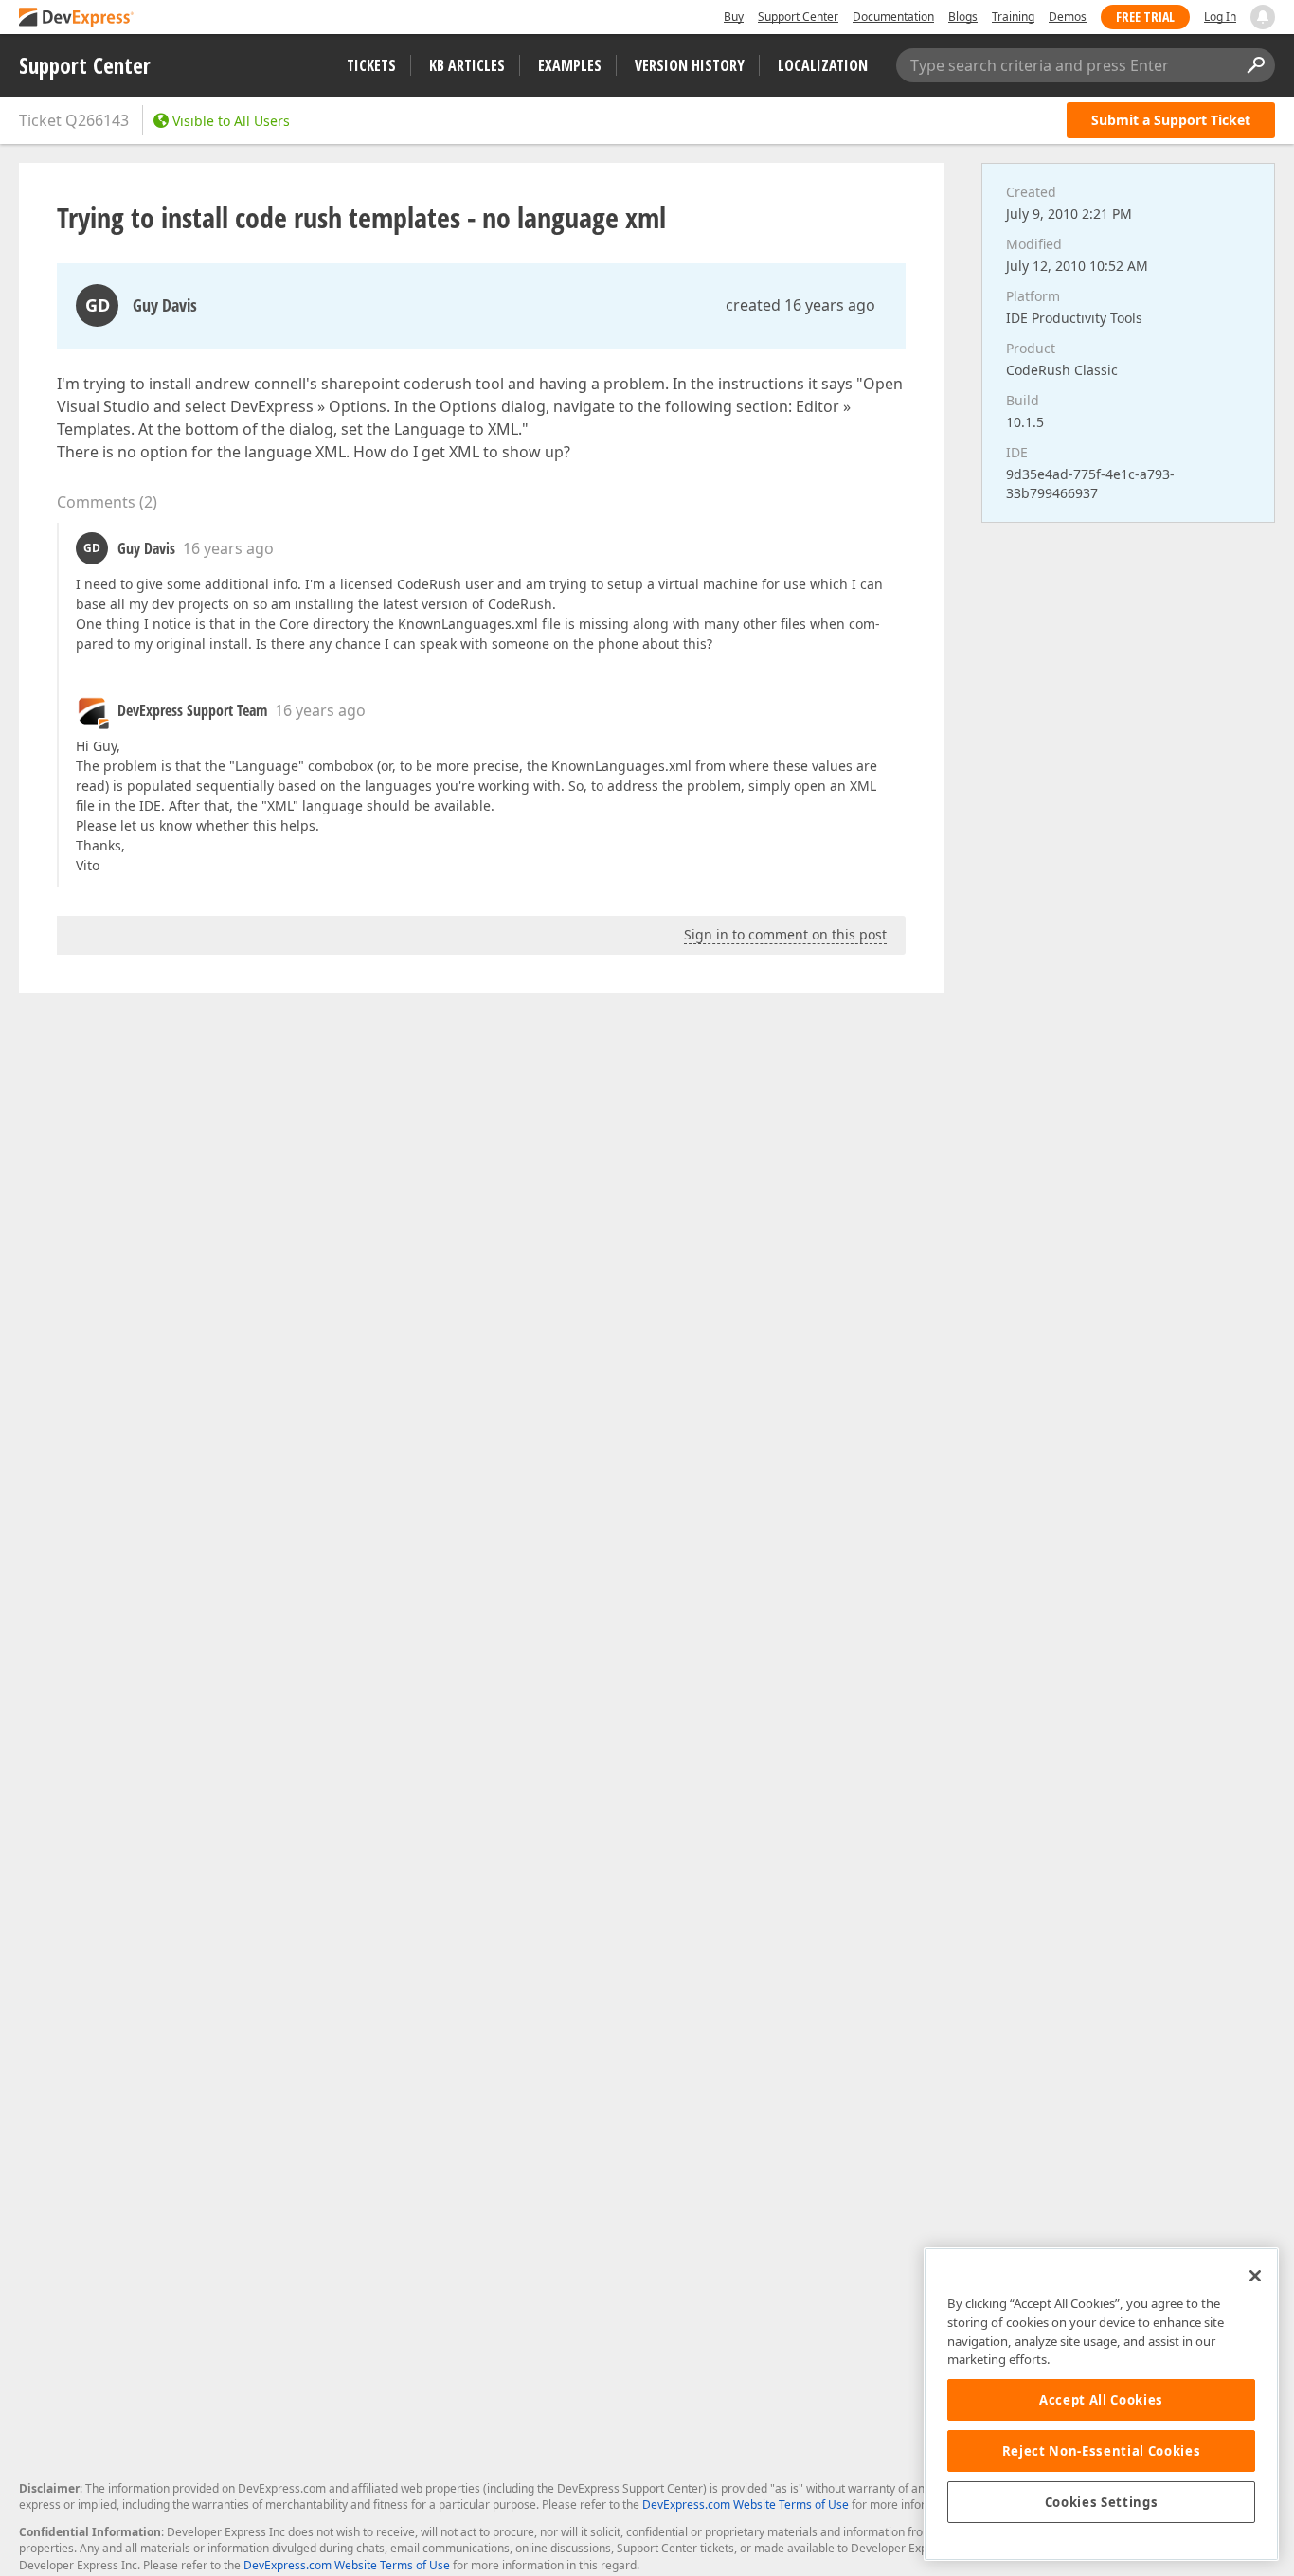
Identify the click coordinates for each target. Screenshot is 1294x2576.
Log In (1220, 17)
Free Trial (1145, 17)
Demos (1068, 17)
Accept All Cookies (1101, 2400)
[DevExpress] (77, 18)
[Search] (1255, 65)
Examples (570, 65)
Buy (734, 17)
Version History (690, 65)
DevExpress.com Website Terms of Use (746, 2504)
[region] (1101, 2404)
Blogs (963, 17)
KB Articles (467, 65)
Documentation (893, 17)
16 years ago (228, 548)
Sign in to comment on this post (785, 934)
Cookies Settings (1102, 2502)
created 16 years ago (800, 305)
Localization (823, 65)
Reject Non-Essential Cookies (1101, 2451)
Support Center (798, 17)
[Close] (1255, 2276)
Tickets (371, 65)
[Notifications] (1263, 17)
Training (1013, 17)
